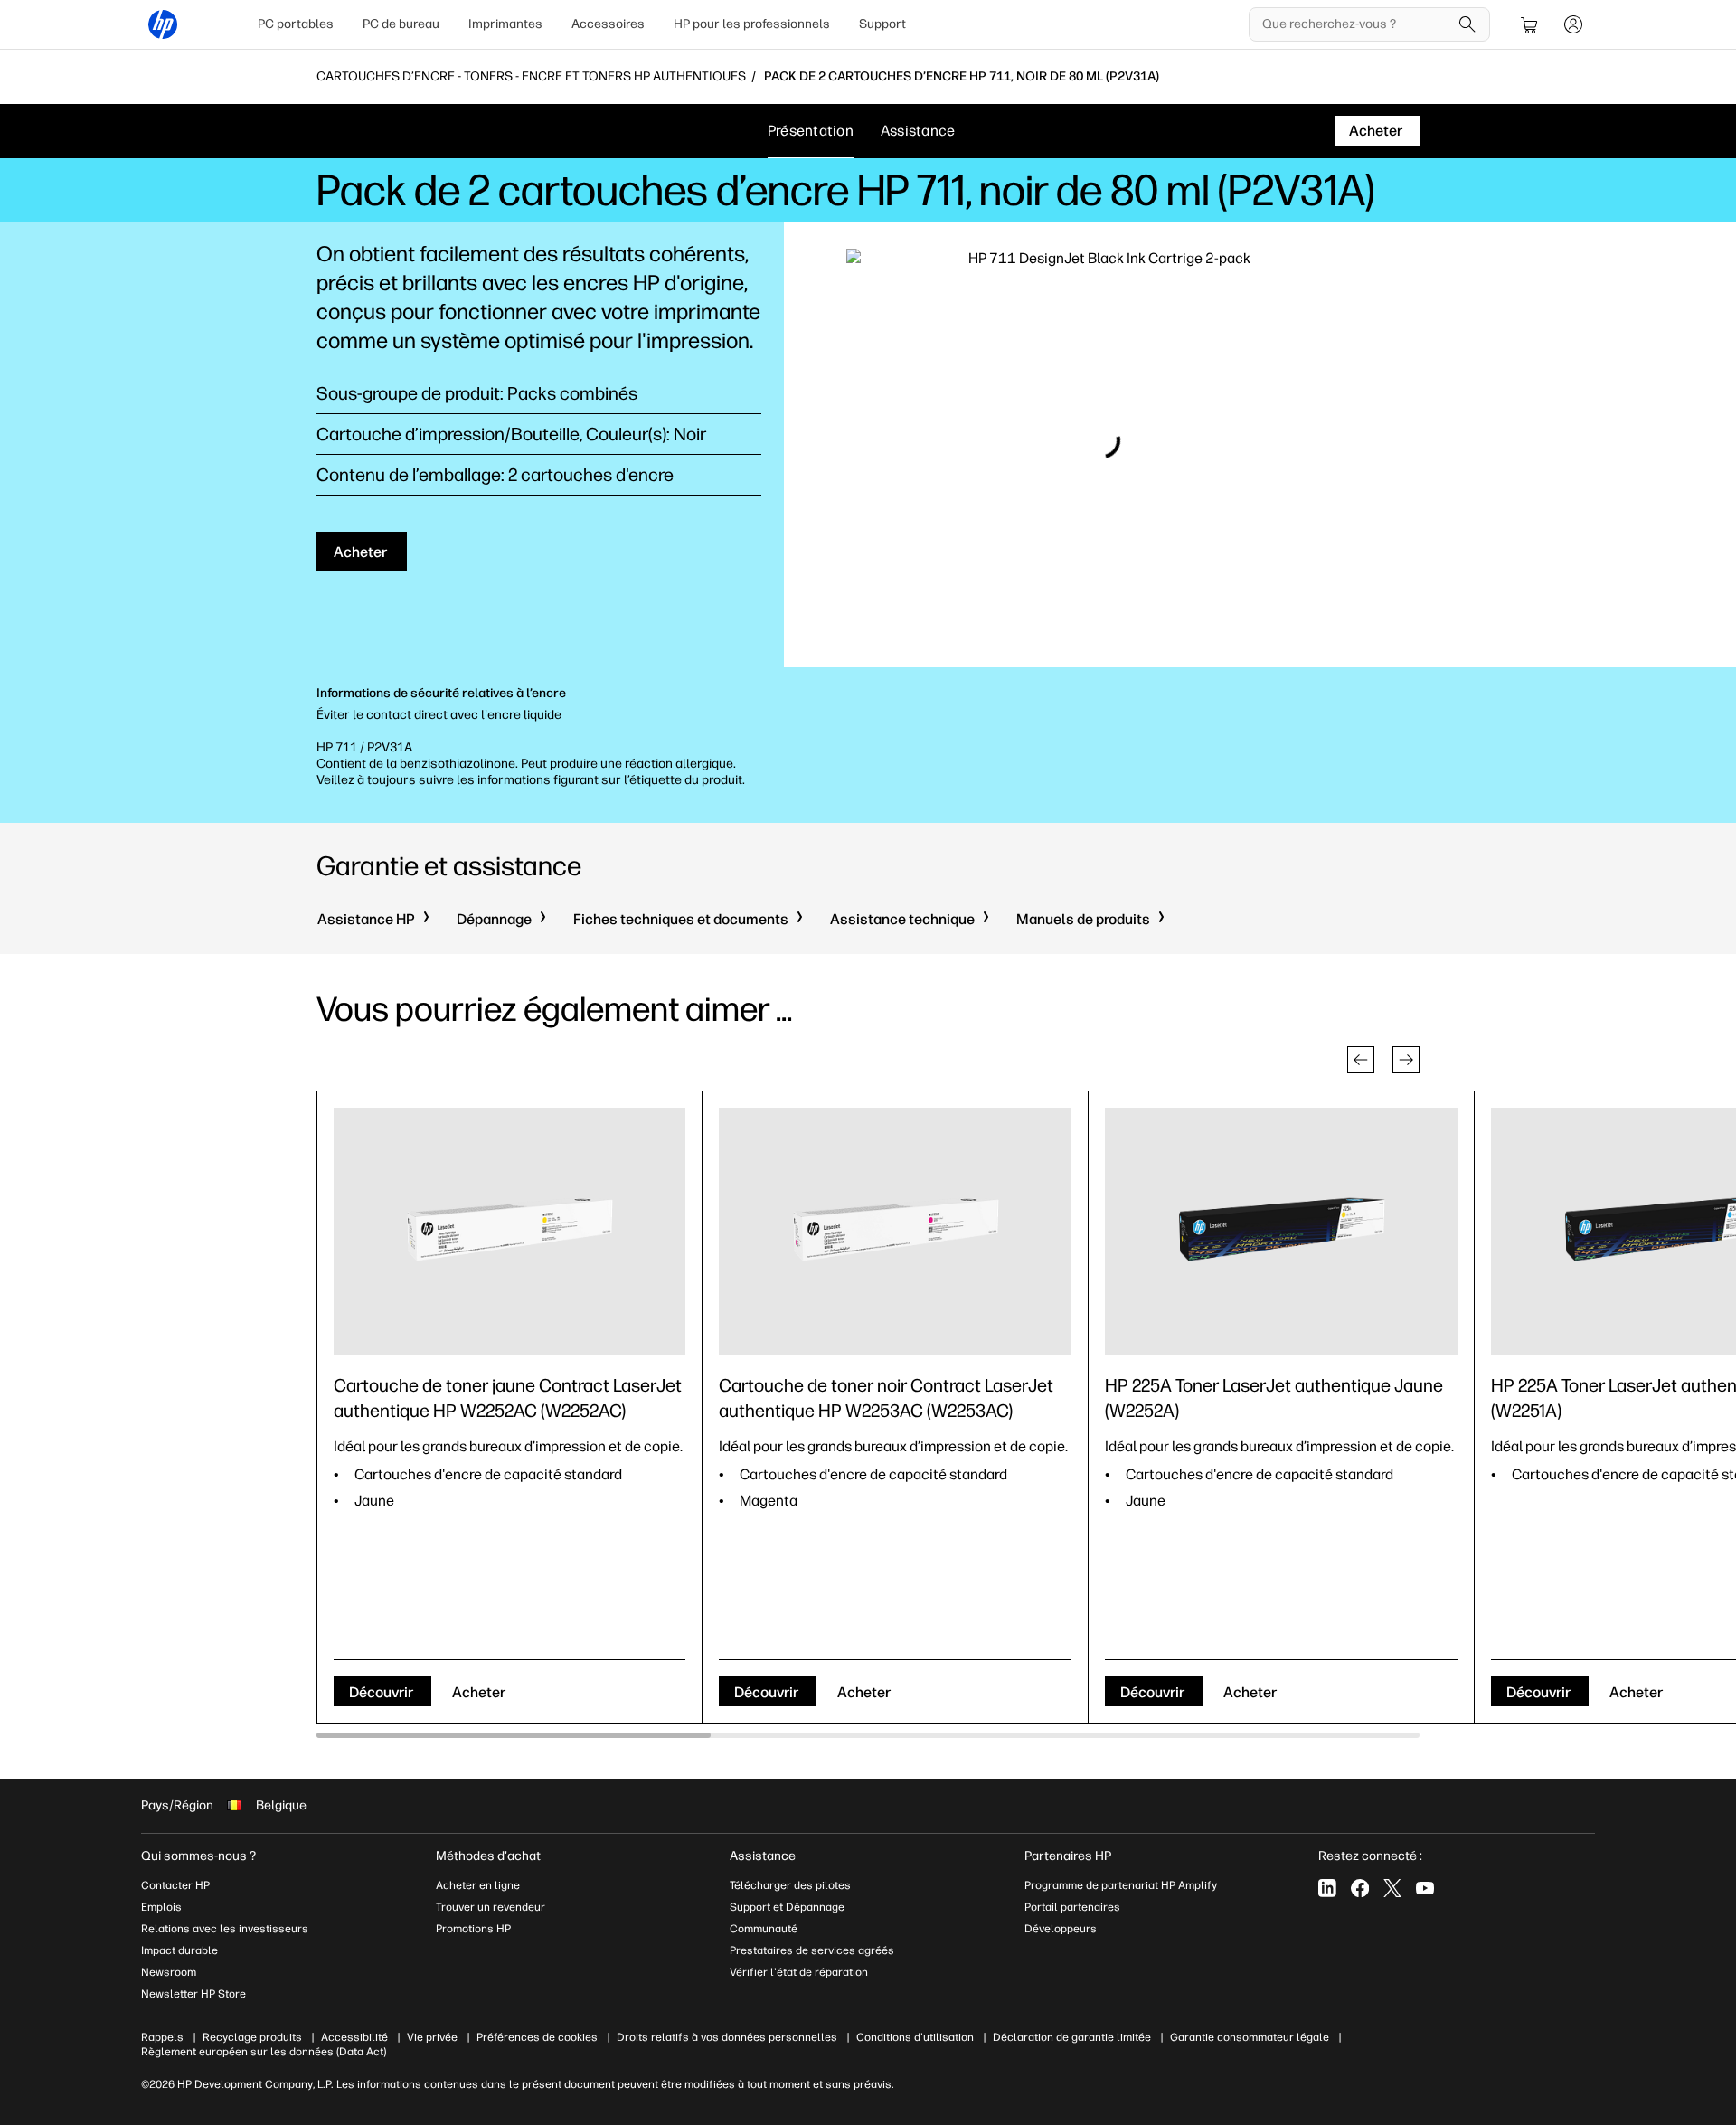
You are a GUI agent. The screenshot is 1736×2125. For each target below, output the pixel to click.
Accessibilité (354, 2037)
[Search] (1467, 24)
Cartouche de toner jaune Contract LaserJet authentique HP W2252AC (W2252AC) (508, 1398)
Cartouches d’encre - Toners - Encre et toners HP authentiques (531, 77)
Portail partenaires (1072, 1907)
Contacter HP (175, 1885)
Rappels (162, 2037)
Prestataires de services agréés (812, 1950)
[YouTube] (1425, 1888)
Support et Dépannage (787, 1907)
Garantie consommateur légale (1250, 2037)
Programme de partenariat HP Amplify (1121, 1885)
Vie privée (432, 2037)
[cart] (1530, 24)
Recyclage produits (252, 2037)
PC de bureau (401, 24)
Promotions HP (473, 1929)
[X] (1392, 1888)
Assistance (918, 131)
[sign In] (1573, 24)
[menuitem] (296, 24)
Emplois (161, 1907)
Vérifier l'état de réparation (799, 1972)
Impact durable (179, 1950)
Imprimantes (505, 24)
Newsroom (169, 1972)
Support (882, 24)
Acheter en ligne (478, 1885)
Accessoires (608, 24)
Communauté (764, 1929)
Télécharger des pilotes (790, 1885)
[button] (1361, 1060)
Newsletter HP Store (193, 1994)
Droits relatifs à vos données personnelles (727, 2037)
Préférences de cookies (537, 2037)
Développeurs (1062, 1929)
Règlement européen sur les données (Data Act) (264, 2052)
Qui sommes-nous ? (198, 1856)
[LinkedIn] (1327, 1888)
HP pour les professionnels (752, 24)
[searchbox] (1356, 24)
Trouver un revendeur (491, 1907)
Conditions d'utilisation (915, 2037)
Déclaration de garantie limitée (1072, 2037)
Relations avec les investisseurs (225, 1929)
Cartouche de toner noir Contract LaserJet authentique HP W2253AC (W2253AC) (886, 1398)
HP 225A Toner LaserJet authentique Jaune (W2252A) (1274, 1398)
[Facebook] (1360, 1888)
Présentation (811, 131)
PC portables (296, 24)
